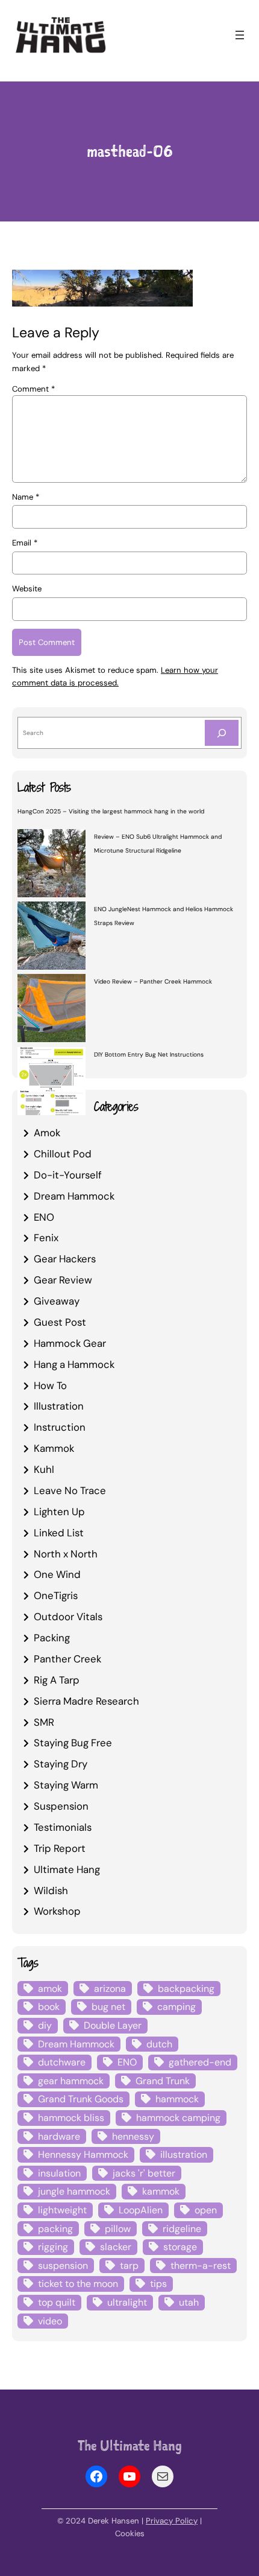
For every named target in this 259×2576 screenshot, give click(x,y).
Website (27, 589)
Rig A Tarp (57, 1680)
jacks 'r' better (144, 2173)
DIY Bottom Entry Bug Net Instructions (149, 1054)
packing (55, 2229)
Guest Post (60, 1322)
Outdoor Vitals (68, 1617)
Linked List (59, 1533)
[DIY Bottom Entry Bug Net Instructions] (51, 1083)
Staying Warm (66, 1785)
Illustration (59, 1406)
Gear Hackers (65, 1259)
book (49, 2007)
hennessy (133, 2136)
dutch (159, 2044)
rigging (53, 2247)
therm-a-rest (201, 2266)
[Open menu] (240, 35)
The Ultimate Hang (130, 2445)
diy (45, 2025)
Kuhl (44, 1469)
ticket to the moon (78, 2284)
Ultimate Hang (67, 1869)
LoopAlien (141, 2210)
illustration (184, 2155)
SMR (44, 1722)
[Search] (222, 733)
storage (180, 2247)
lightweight (62, 2210)
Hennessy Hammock (83, 2155)
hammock (177, 2099)
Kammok (54, 1448)
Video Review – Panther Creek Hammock (153, 981)
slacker (116, 2247)
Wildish (51, 1891)
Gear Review (63, 1280)
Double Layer (113, 2025)
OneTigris (56, 1595)
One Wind (57, 1574)
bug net (108, 2007)
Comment (33, 389)
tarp (129, 2266)
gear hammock (71, 2081)
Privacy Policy (172, 2521)
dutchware (62, 2062)
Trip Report (60, 1848)
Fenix (46, 1238)
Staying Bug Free (73, 1743)
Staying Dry (61, 1764)
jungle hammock (74, 2191)
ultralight (127, 2302)
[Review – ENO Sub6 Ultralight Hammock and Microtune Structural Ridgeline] (51, 865)
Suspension (61, 1806)
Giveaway (57, 1301)
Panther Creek (67, 1659)
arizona (110, 1989)
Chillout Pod (63, 1154)
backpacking (186, 1989)
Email (25, 543)
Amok (47, 1133)
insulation (59, 2173)
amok (50, 1989)
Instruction (60, 1427)
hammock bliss (71, 2118)
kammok (161, 2191)
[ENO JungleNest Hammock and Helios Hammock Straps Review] (51, 937)
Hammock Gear (70, 1343)
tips (158, 2284)
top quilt (57, 2302)
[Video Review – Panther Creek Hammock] (51, 1010)
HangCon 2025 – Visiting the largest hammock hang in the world (111, 811)
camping (176, 2007)
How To (50, 1385)
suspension (63, 2266)
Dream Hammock (74, 1196)
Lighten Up (59, 1512)
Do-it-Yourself (68, 1175)
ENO (44, 1217)
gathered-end (200, 2062)
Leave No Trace (70, 1490)
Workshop (57, 1911)
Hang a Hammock (74, 1364)
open (206, 2210)
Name (26, 497)
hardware (59, 2136)
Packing (52, 1638)
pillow (118, 2229)
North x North (66, 1554)
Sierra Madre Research (86, 1701)
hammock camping (178, 2118)
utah (189, 2302)
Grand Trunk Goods (81, 2099)
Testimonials (63, 1827)
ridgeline (182, 2229)
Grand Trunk (163, 2081)
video (50, 2321)
